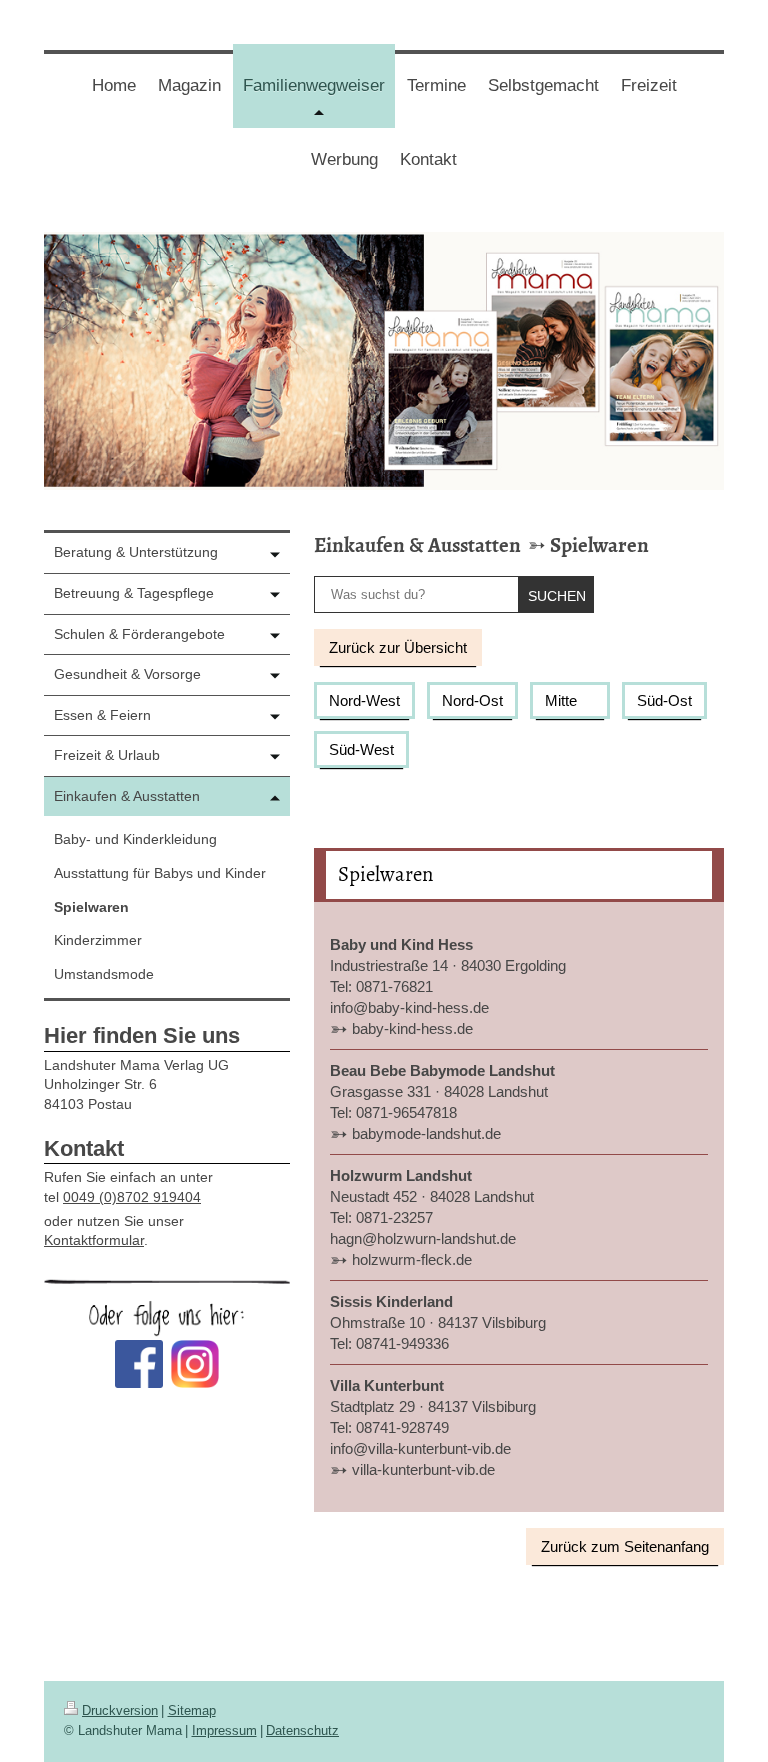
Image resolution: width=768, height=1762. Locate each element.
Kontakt (428, 159)
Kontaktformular (94, 1240)
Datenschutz (302, 1730)
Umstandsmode (104, 974)
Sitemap (192, 1710)
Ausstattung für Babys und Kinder (160, 873)
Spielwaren (599, 545)
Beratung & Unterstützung (136, 552)
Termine (436, 85)
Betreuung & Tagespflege (134, 593)
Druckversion (120, 1710)
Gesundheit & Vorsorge (127, 674)
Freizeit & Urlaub (107, 755)
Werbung (344, 159)
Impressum (224, 1730)
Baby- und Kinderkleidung (135, 839)
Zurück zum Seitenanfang (625, 1546)
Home (114, 85)
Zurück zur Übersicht (398, 647)
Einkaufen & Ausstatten (417, 545)
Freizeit (649, 85)
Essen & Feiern (102, 715)
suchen (557, 596)
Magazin (189, 85)
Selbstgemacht (543, 85)
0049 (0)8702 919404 (132, 1197)
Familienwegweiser (319, 101)
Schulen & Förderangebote (139, 634)
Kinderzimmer (98, 940)
